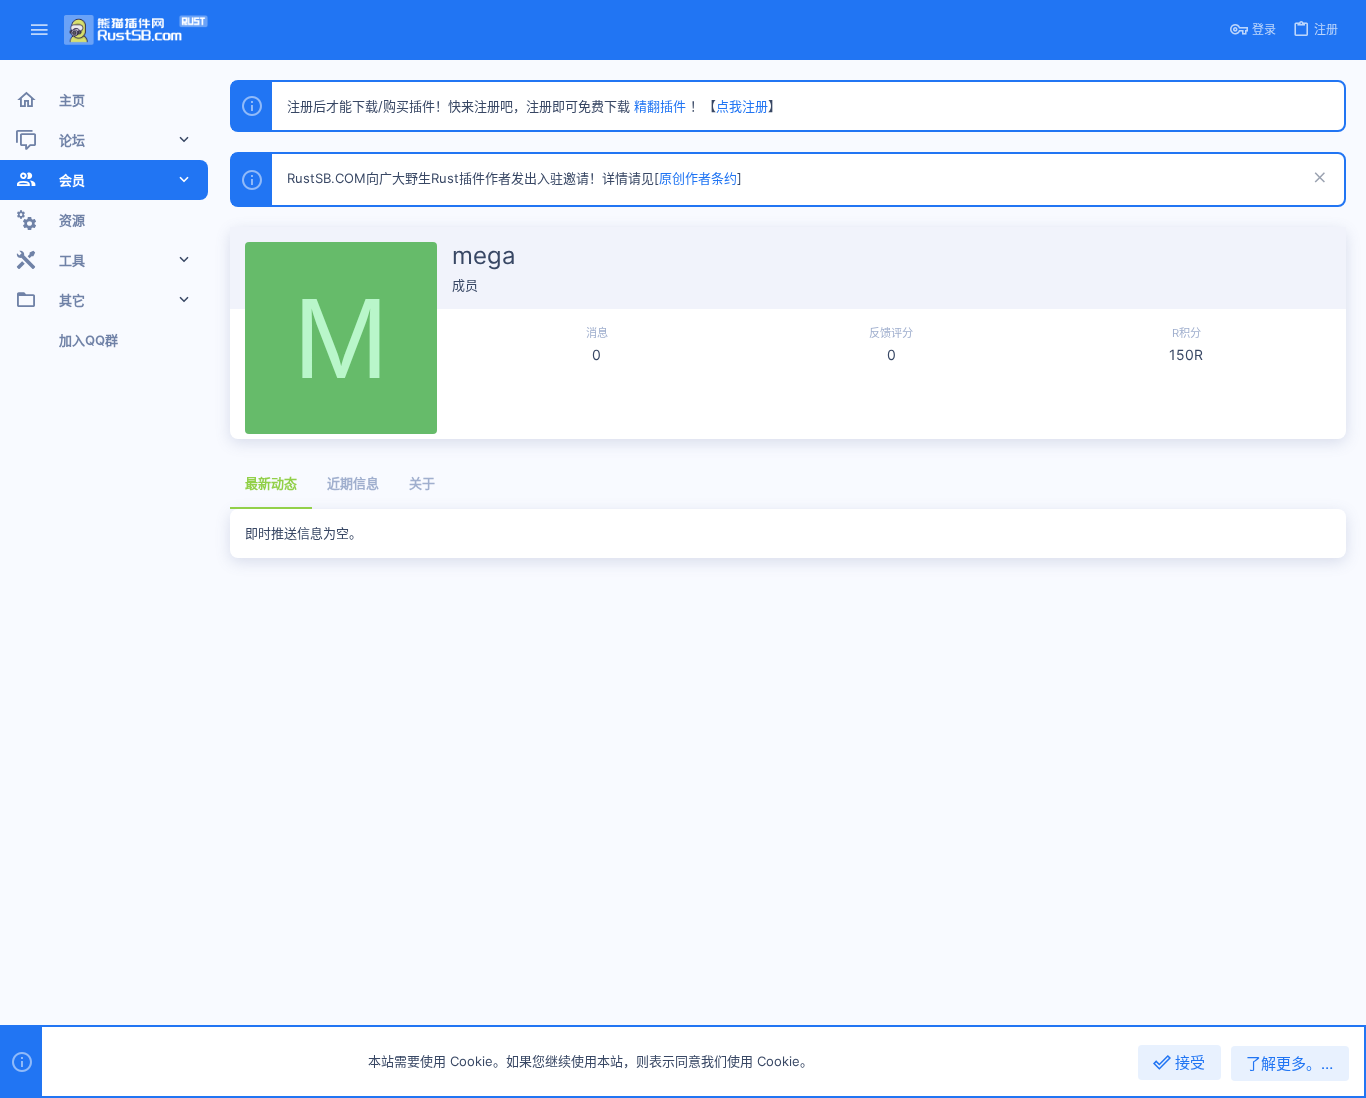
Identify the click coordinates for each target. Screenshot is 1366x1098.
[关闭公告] (1317, 179)
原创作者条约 (698, 178)
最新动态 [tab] (271, 483)
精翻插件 (660, 106)
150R (1186, 354)
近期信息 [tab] (353, 483)
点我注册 (742, 106)
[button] (39, 30)
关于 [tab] (422, 483)
